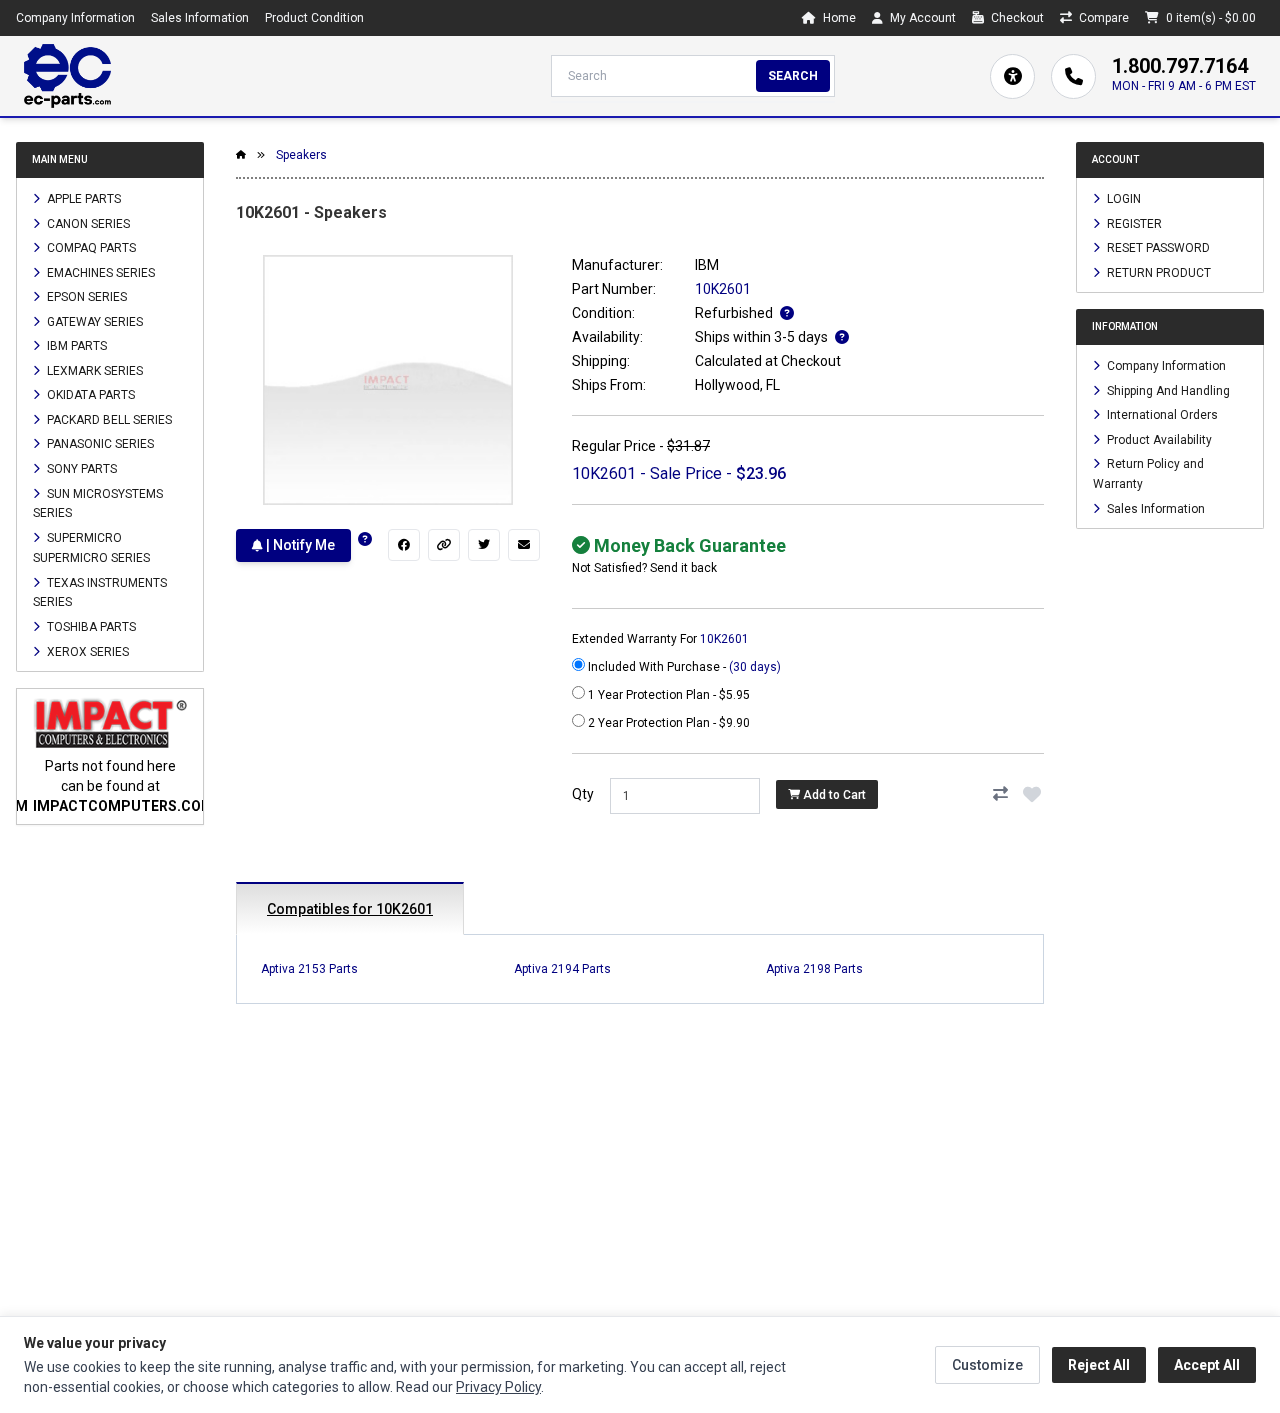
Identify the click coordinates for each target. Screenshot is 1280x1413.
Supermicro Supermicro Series (91, 548)
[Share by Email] (524, 545)
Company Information (75, 18)
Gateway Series (93, 321)
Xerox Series (86, 651)
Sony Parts (80, 469)
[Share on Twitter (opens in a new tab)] (484, 545)
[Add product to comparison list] (1000, 794)
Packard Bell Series (108, 419)
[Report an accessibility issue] (1012, 76)
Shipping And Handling (1167, 390)
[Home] (67, 76)
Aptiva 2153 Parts (309, 969)
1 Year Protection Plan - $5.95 (667, 695)
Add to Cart (833, 795)
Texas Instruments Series (100, 592)
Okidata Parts (89, 395)
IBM (707, 265)
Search (793, 76)
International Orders (1161, 415)
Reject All (1099, 1365)
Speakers (301, 155)
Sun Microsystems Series (98, 503)
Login (1122, 199)
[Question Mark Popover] (365, 539)
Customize (987, 1365)
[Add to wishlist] (1032, 794)
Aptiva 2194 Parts (562, 969)
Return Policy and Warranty (1148, 474)
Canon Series (87, 223)
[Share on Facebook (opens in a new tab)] (404, 545)
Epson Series (85, 297)
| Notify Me (299, 545)
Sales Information (200, 18)
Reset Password (1157, 248)
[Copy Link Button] (444, 545)
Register (1133, 223)
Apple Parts (82, 199)
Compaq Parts (90, 248)
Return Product (1157, 272)
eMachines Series (99, 272)
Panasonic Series (99, 444)
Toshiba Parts (90, 627)
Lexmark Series (93, 370)
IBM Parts (75, 346)
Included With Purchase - (683, 667)
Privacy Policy (498, 1387)
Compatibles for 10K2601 (350, 909)
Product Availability (1158, 439)
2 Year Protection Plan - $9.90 (667, 723)
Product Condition (314, 18)
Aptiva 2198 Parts (814, 969)
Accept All (1207, 1365)
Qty (583, 794)
